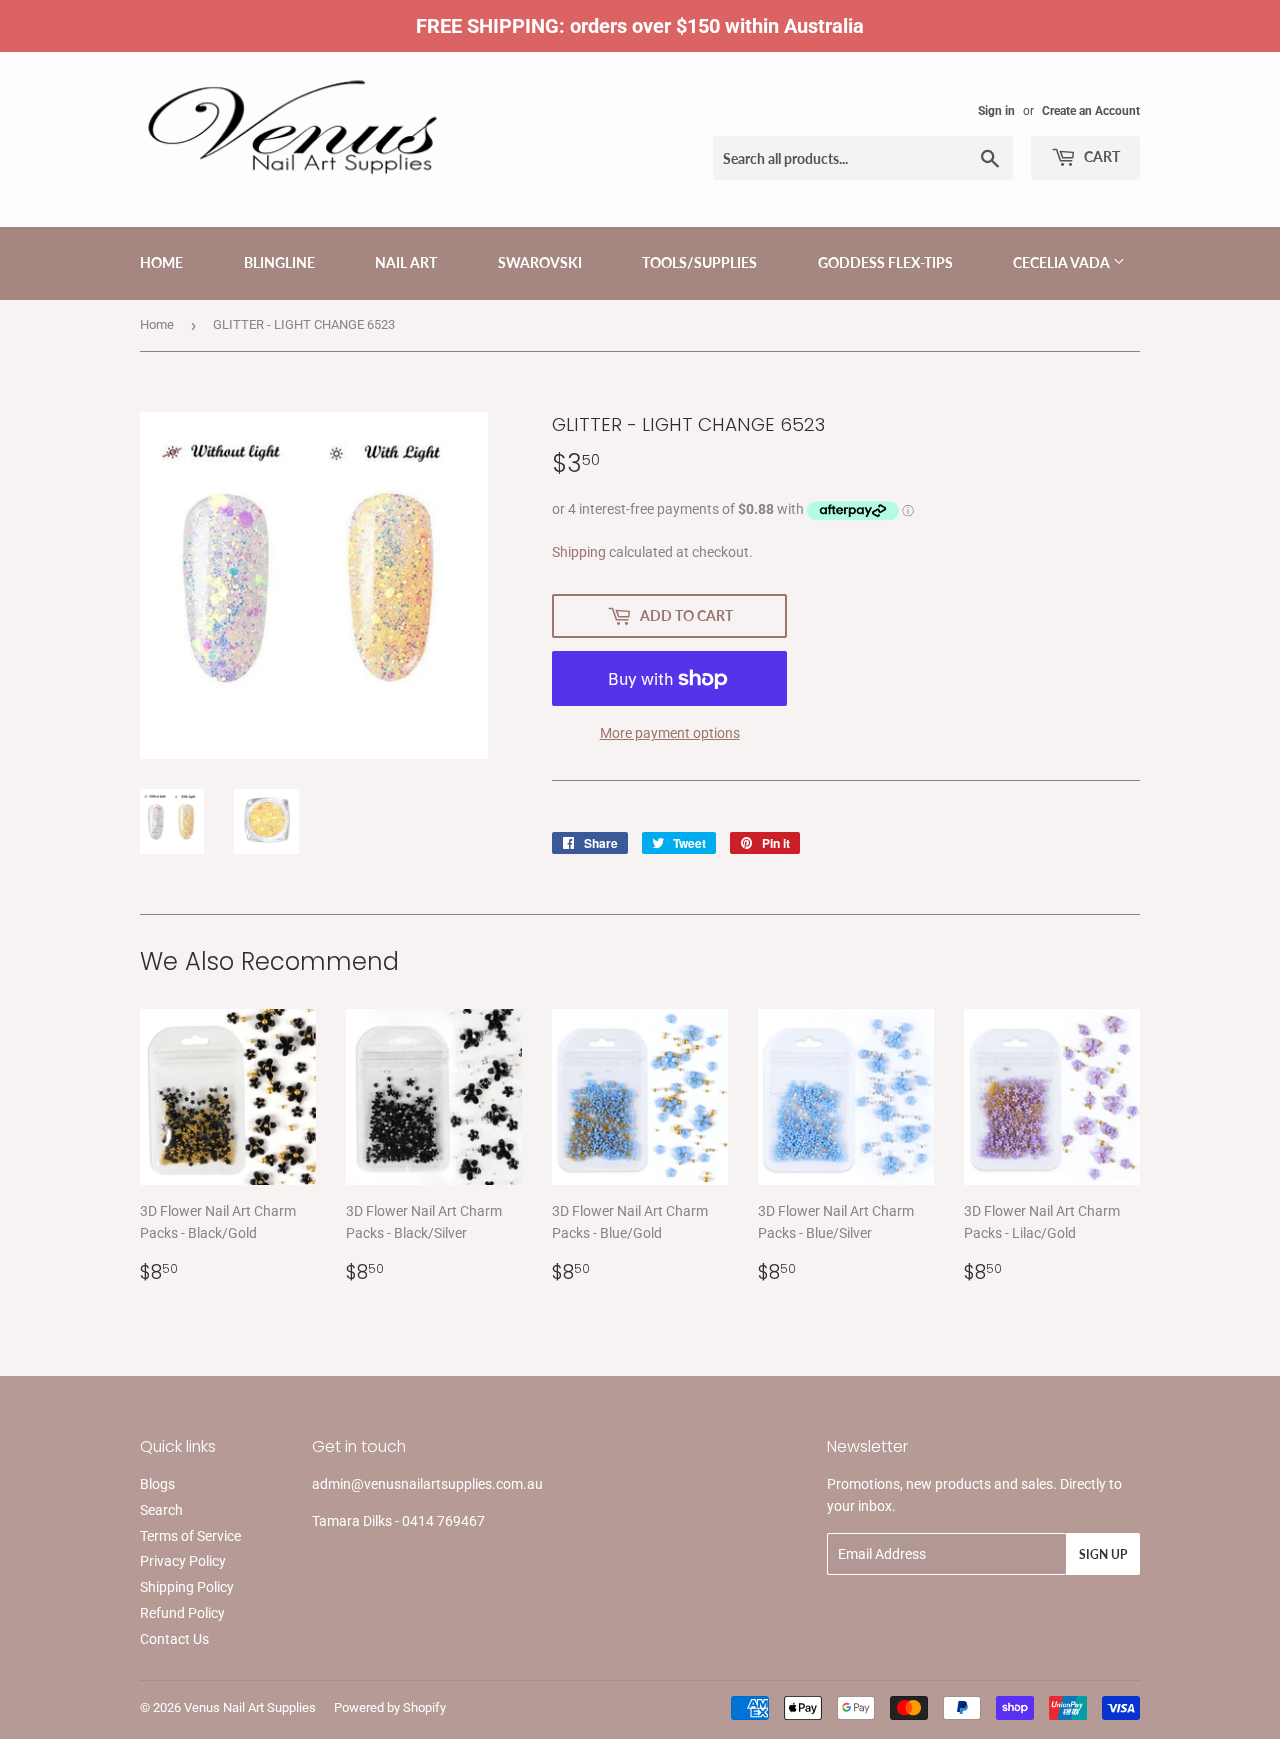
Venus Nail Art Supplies (250, 1707)
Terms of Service (190, 1536)
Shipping (579, 552)
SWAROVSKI (540, 262)
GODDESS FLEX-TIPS (885, 262)
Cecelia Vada (1063, 262)
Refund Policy (182, 1613)
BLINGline (279, 262)
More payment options (670, 733)
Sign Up (1103, 1554)
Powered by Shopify (390, 1707)
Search (161, 1510)
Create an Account (1091, 111)
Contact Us (174, 1639)
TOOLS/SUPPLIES (699, 262)
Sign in (996, 111)
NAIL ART (406, 262)
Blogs (157, 1484)
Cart (1100, 156)
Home (161, 262)
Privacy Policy (183, 1561)
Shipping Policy (187, 1587)
